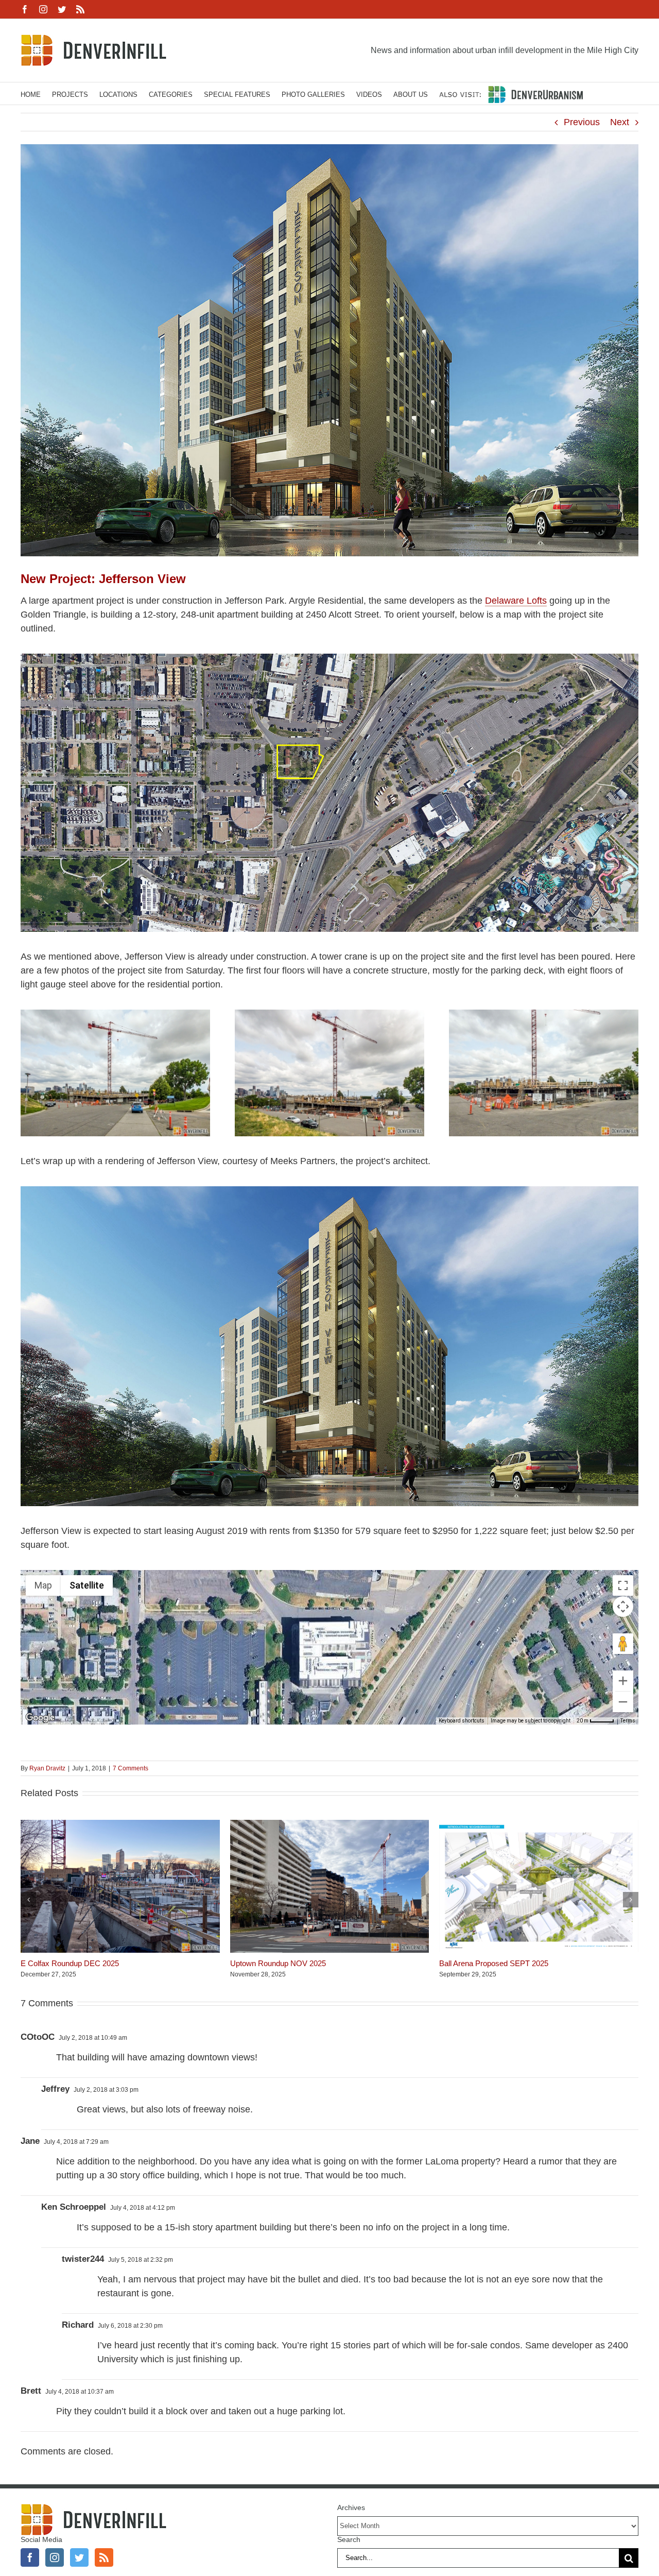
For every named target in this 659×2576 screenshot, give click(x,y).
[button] (28, 1900)
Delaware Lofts (516, 601)
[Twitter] (79, 2557)
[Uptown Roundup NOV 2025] (330, 1825)
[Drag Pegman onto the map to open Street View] (623, 1644)
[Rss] (104, 2557)
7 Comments (131, 1768)
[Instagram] (55, 2557)
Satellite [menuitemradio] (87, 1585)
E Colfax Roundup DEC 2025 (70, 1963)
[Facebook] (30, 2557)
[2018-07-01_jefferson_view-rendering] (329, 1191)
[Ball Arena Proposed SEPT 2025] (539, 1825)
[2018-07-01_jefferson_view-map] (329, 658)
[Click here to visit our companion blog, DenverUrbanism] (511, 93)
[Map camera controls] (623, 1607)
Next (620, 122)
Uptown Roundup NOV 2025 (278, 1963)
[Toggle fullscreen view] (623, 1585)
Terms (628, 1721)
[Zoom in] (623, 1681)
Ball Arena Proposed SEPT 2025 (494, 1963)
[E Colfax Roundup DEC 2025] (120, 1825)
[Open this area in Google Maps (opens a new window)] (40, 1718)
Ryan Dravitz (47, 1768)
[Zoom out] (623, 1702)
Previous (582, 122)
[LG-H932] (115, 1014)
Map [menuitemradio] (43, 1585)
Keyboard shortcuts (462, 1721)
